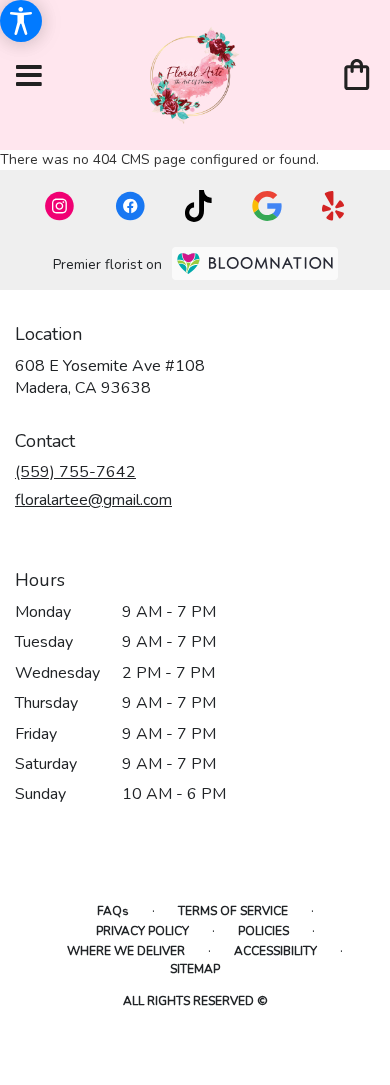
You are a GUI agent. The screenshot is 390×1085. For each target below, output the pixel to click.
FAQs (113, 911)
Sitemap (195, 969)
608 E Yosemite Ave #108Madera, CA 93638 (110, 377)
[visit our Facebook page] (130, 206)
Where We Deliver (126, 951)
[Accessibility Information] (21, 21)
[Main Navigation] (29, 77)
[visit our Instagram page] (60, 206)
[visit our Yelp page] (333, 206)
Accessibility (275, 951)
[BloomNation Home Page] (255, 263)
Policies (263, 931)
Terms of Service (233, 911)
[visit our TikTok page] (198, 206)
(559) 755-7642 (75, 472)
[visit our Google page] (267, 206)
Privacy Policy (142, 931)
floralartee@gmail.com (93, 500)
